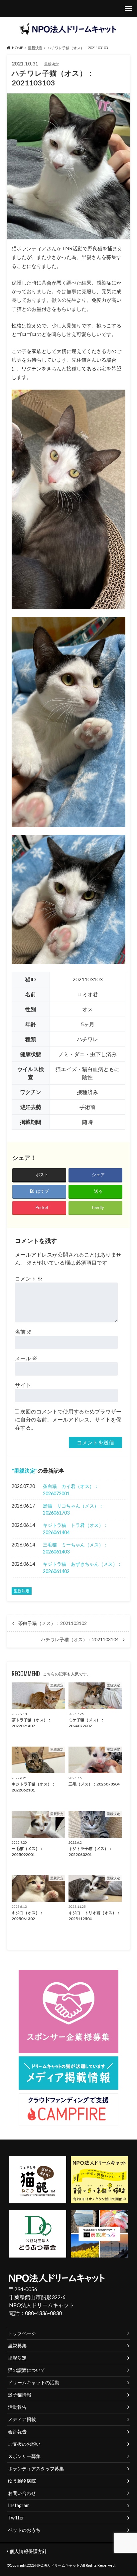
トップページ (22, 2333)
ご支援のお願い (24, 2444)
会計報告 (17, 2432)
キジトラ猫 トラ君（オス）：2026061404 (75, 1529)
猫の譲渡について (27, 2370)
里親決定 (25, 1471)
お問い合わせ (22, 2493)
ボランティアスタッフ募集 (36, 2468)
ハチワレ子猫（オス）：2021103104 (80, 1640)
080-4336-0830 (43, 2313)
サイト (23, 1385)
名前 (23, 1332)
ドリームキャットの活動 (34, 2382)
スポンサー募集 (24, 2456)
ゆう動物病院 (22, 2481)
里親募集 (17, 2345)
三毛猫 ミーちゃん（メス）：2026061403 (75, 1548)
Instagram (19, 2505)
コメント (29, 1278)
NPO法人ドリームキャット (58, 2565)
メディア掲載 (22, 2419)
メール (26, 1358)
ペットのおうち (24, 2530)
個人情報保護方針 (28, 2551)
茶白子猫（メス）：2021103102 (53, 1623)
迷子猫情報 (20, 2395)
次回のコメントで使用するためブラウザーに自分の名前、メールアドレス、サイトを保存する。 (68, 1419)
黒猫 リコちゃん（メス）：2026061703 (73, 1509)
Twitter (16, 2518)
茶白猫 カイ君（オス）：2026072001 (71, 1490)
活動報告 (17, 2407)
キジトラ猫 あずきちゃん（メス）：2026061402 (82, 1568)
